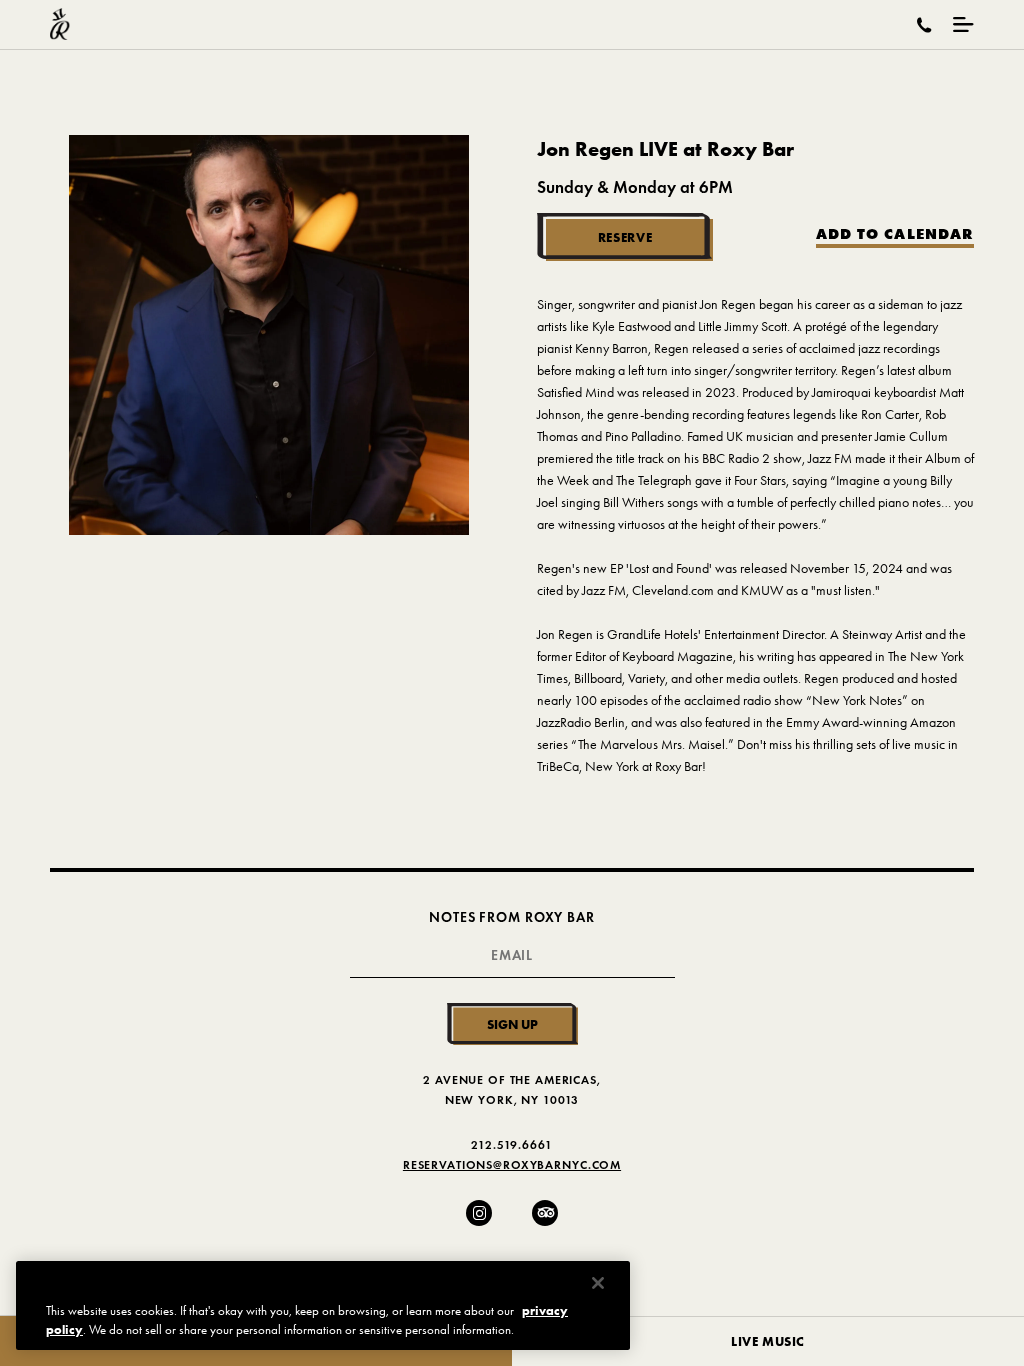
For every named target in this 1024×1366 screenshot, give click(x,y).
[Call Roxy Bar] (924, 25)
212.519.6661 (511, 1144)
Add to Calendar (895, 234)
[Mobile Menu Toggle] (963, 24)
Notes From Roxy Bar (511, 917)
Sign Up (512, 1024)
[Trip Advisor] (545, 1213)
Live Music (768, 1341)
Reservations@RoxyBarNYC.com (512, 1164)
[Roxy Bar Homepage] (60, 24)
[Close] (598, 1283)
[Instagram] (479, 1213)
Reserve (625, 237)
